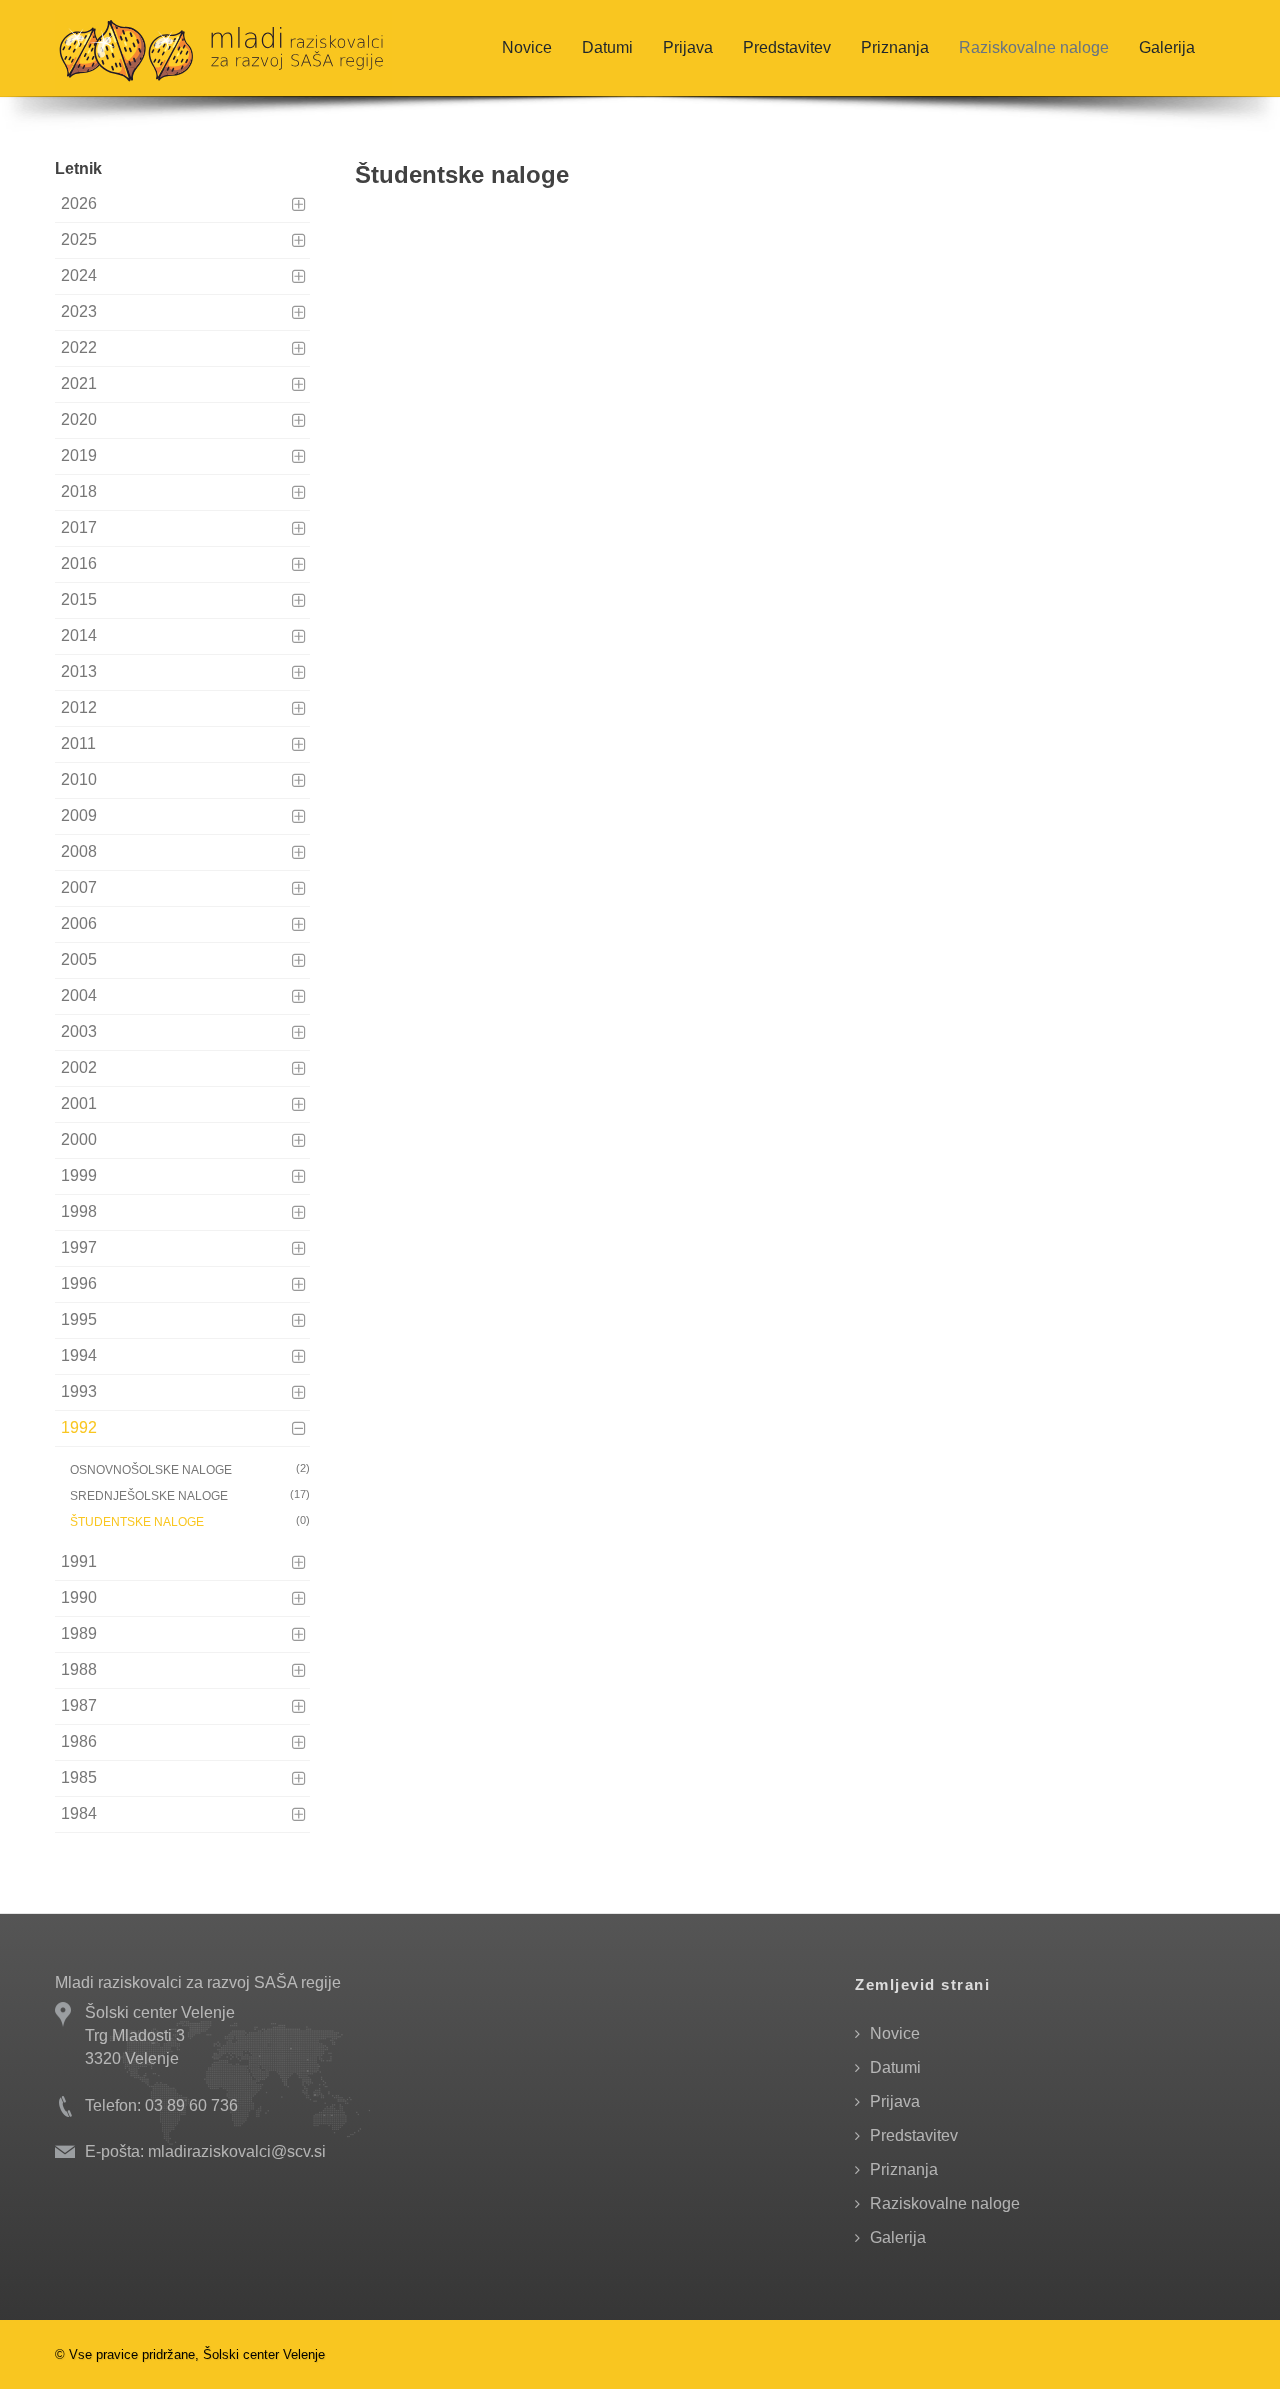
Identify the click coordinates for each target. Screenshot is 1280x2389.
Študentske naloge (190, 1521)
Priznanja (895, 47)
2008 (79, 851)
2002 (79, 1067)
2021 (79, 383)
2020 (79, 419)
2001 (79, 1103)
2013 (79, 671)
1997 (79, 1247)
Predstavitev (787, 47)
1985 (79, 1777)
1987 (79, 1705)
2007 (79, 887)
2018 (79, 491)
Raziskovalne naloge (1034, 47)
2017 (79, 527)
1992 (79, 1427)
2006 (79, 923)
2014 (79, 635)
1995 (79, 1319)
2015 (79, 599)
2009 (79, 815)
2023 (79, 311)
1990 (79, 1597)
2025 (79, 239)
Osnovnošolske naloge (190, 1469)
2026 (79, 203)
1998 (79, 1211)
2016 (79, 563)
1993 (79, 1391)
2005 (79, 959)
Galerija (1167, 47)
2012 (79, 707)
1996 (79, 1283)
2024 (79, 275)
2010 (79, 779)
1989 (79, 1633)
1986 (79, 1741)
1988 (79, 1669)
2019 (79, 455)
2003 (79, 1031)
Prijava (688, 47)
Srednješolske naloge (190, 1495)
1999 (79, 1175)
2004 (79, 995)
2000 (79, 1139)
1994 (79, 1355)
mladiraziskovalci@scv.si (237, 2151)
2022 (79, 347)
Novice (527, 47)
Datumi (607, 47)
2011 (78, 743)
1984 (79, 1813)
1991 (79, 1561)
